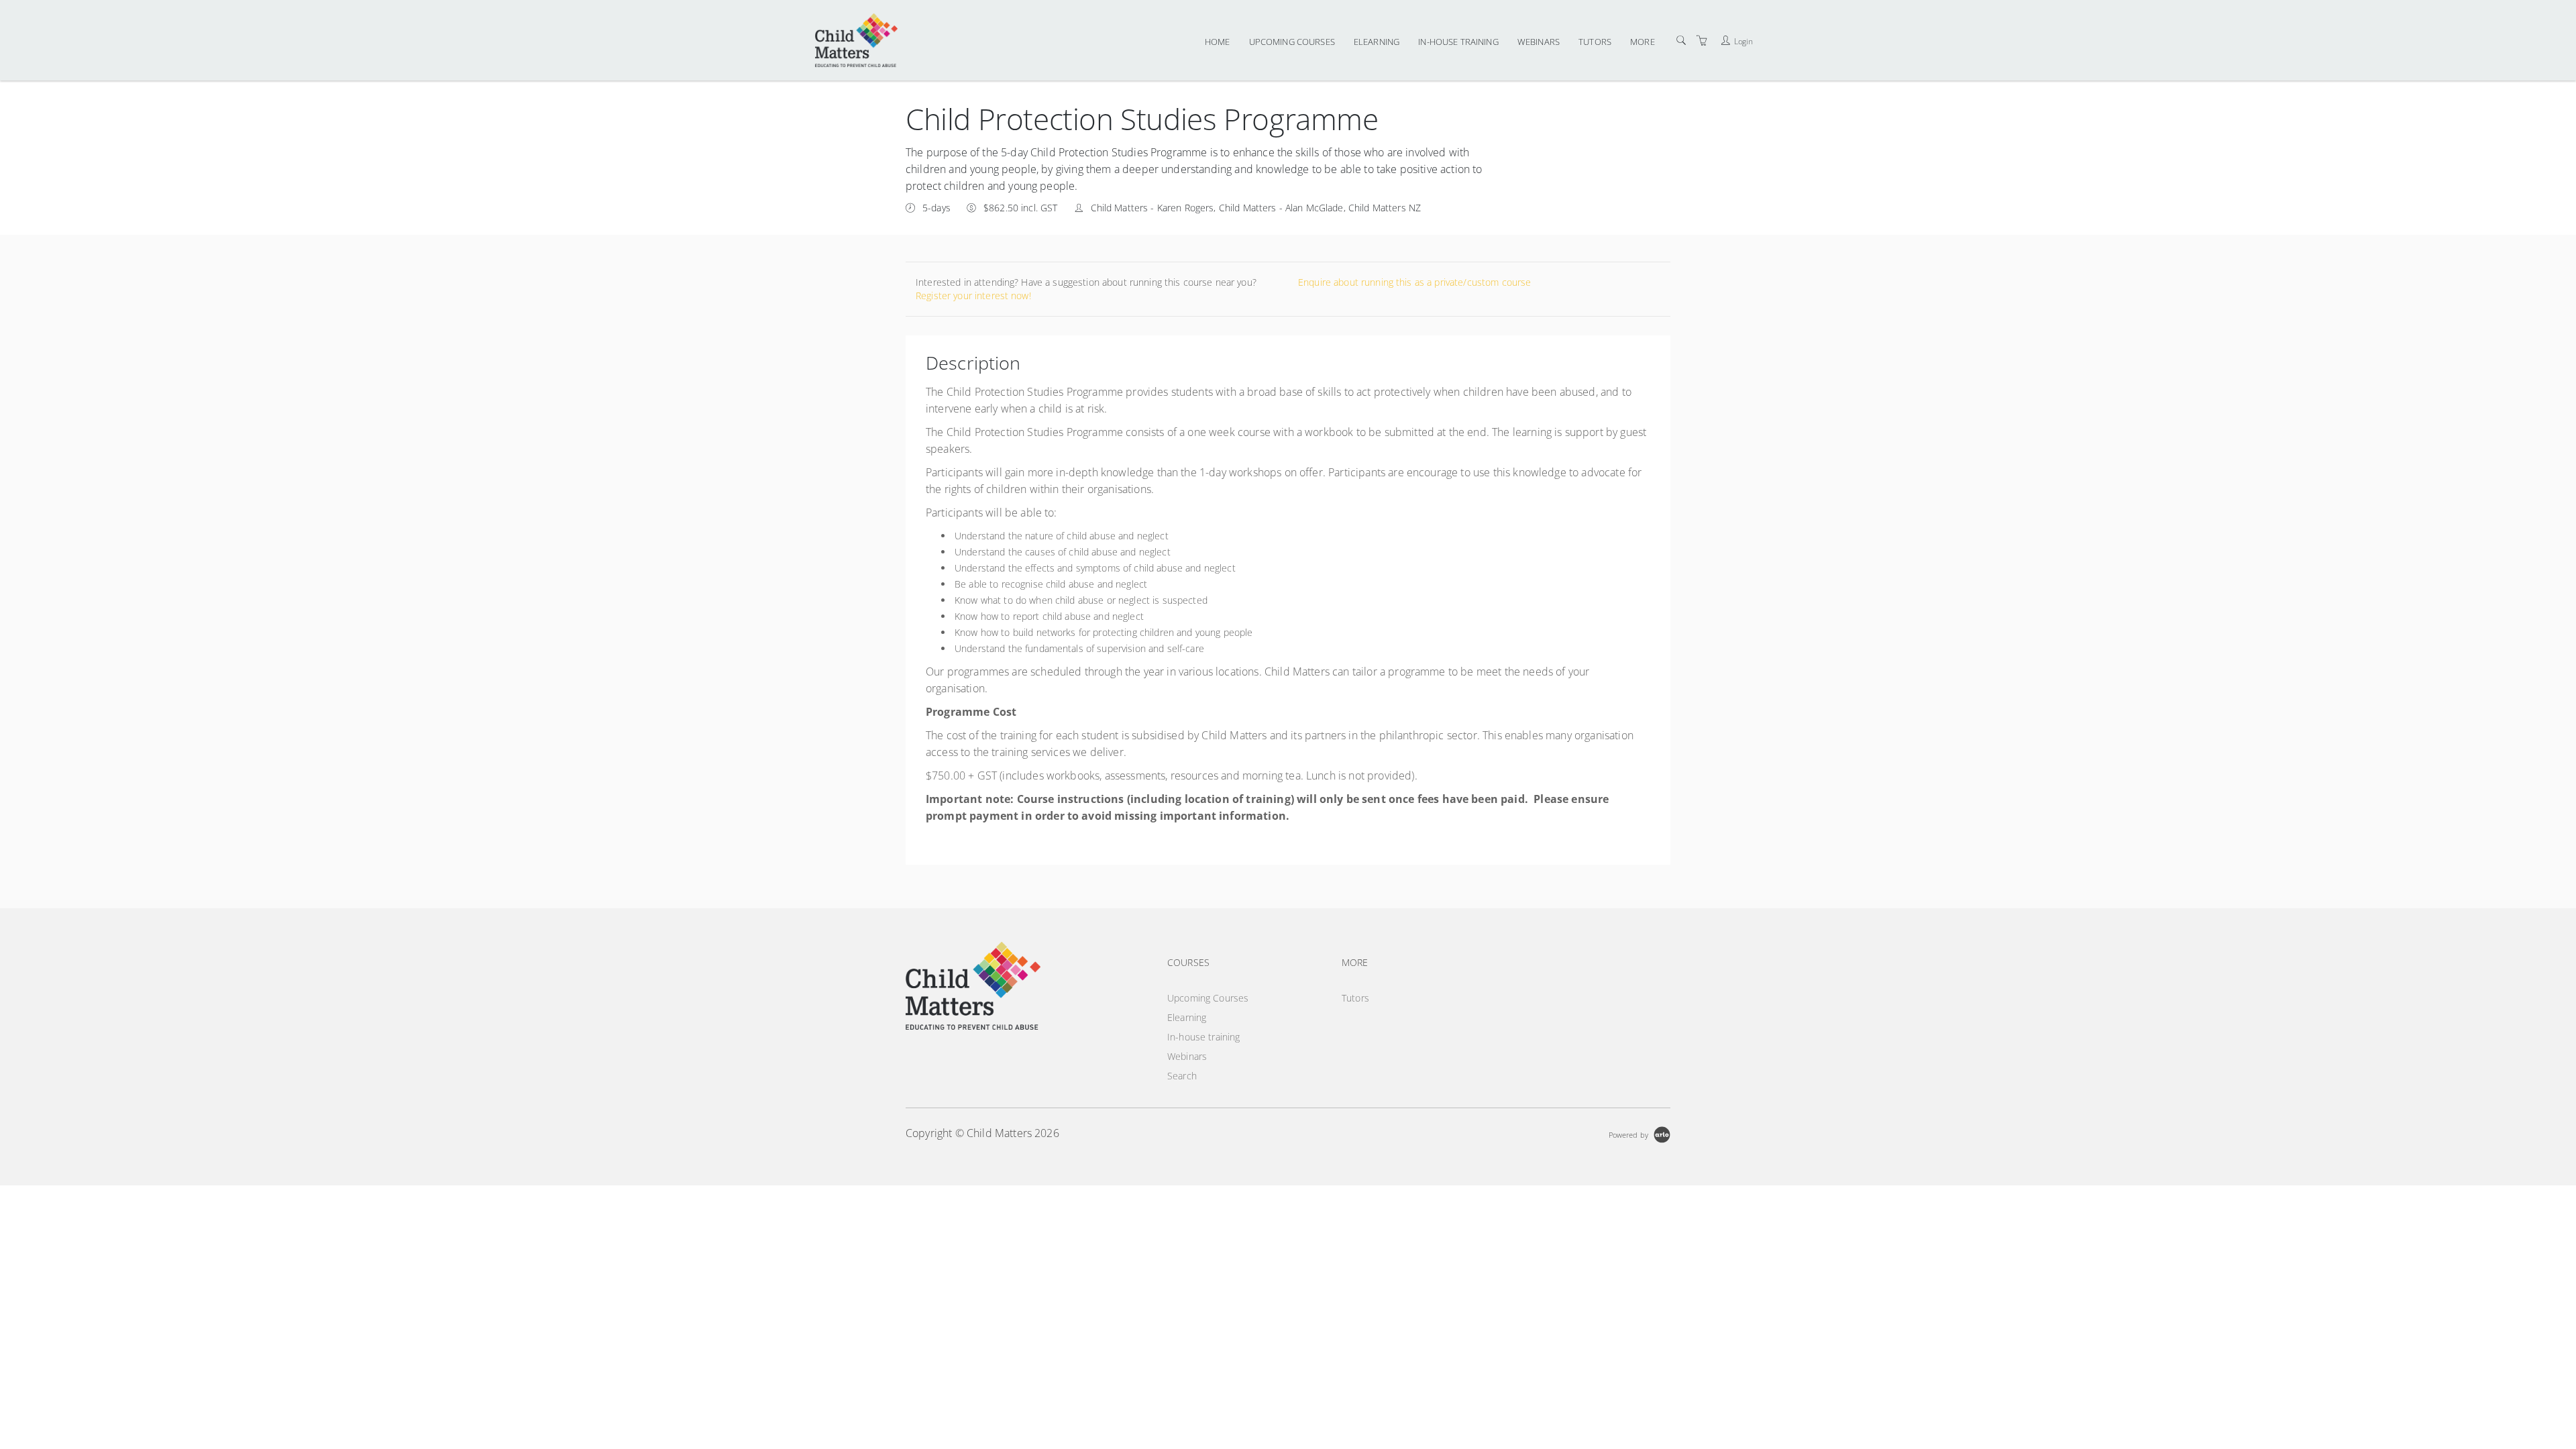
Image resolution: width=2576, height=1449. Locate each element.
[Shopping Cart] (1702, 41)
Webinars (1539, 42)
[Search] (1681, 41)
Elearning (1377, 42)
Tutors (1595, 42)
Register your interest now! (973, 296)
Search (1182, 1076)
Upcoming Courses (1292, 42)
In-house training (1458, 42)
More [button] (1643, 42)
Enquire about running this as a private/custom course (1414, 282)
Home (1218, 42)
